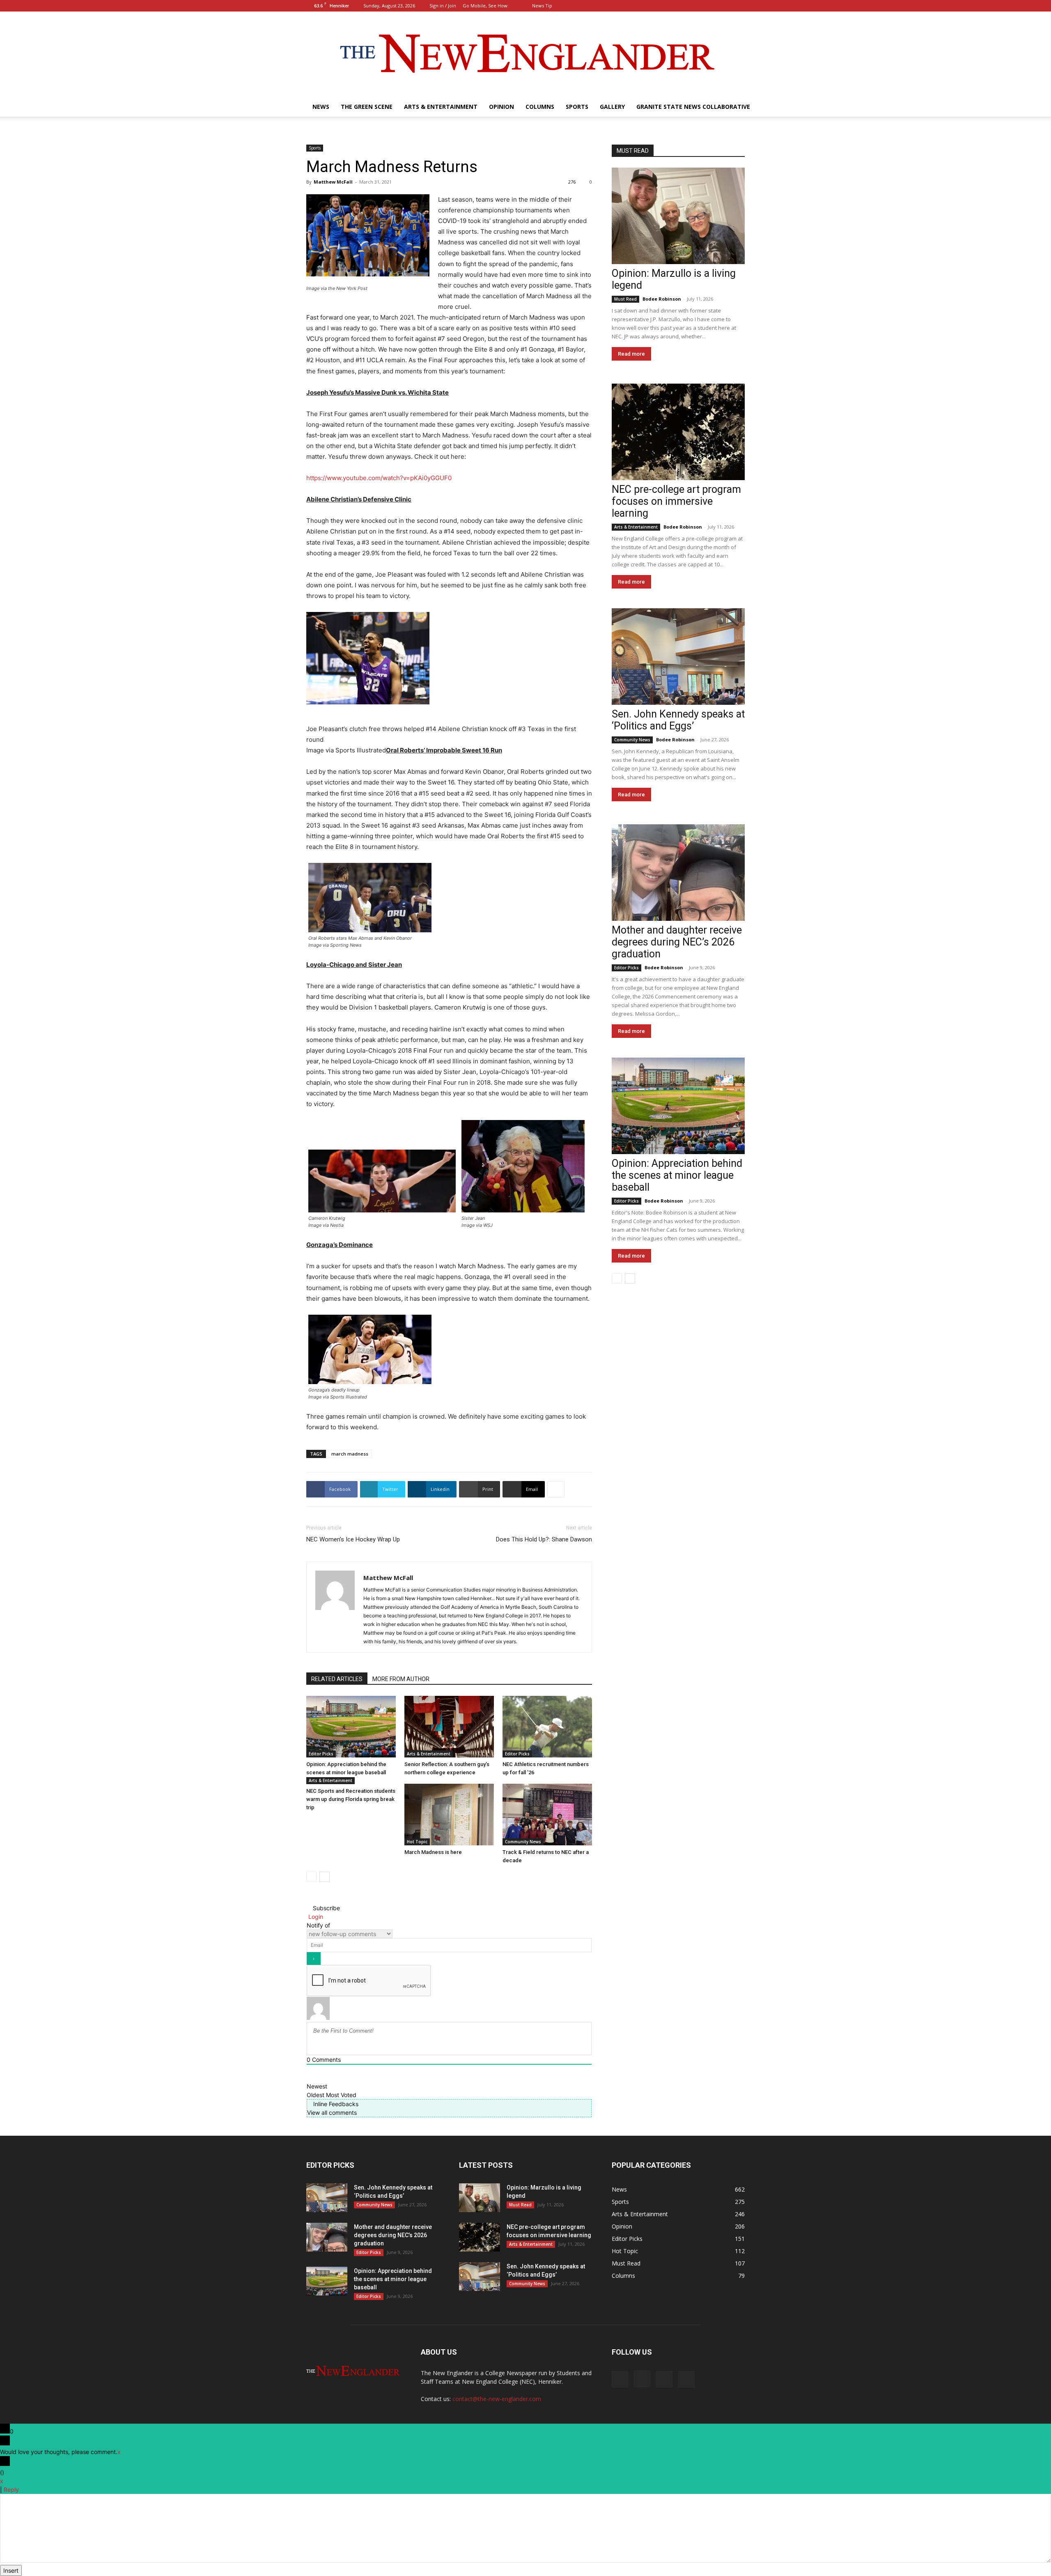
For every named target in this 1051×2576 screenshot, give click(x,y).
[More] (556, 1489)
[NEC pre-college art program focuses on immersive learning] (678, 432)
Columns (540, 107)
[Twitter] (739, 6)
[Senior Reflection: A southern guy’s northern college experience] (449, 1727)
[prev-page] (311, 1877)
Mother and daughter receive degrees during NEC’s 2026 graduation (677, 942)
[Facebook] (698, 6)
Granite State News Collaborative (693, 107)
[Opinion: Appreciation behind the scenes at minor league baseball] (351, 1727)
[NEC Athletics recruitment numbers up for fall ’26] (547, 1727)
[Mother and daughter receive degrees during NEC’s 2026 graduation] (678, 873)
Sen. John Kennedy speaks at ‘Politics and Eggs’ (678, 720)
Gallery (612, 107)
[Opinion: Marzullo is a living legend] (678, 216)
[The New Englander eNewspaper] (525, 54)
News (321, 107)
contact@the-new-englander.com (497, 2399)
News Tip (542, 6)
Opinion (501, 107)
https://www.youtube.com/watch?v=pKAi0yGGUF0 (379, 478)
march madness (350, 1454)
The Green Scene (367, 107)
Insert (11, 2570)
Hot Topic (417, 1842)
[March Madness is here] (449, 1815)
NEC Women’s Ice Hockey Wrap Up (353, 1539)
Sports (577, 107)
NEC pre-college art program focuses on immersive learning (676, 501)
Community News (523, 1842)
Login (315, 1917)
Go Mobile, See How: (486, 6)
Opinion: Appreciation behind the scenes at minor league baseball (677, 1175)
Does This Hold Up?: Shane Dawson (544, 1539)
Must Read (625, 299)
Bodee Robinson (662, 299)
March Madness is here (433, 1852)
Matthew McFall (333, 182)
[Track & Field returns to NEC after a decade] (547, 1815)
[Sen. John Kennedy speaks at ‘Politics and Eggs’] (678, 657)
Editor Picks (321, 1754)
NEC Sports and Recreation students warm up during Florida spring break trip (351, 1799)
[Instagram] (711, 6)
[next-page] (325, 1877)
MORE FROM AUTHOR (401, 1679)
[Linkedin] (725, 6)
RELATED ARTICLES (337, 1679)
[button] (686, 6)
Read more (631, 354)
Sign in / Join (443, 6)
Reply (11, 2490)
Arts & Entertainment (441, 107)
